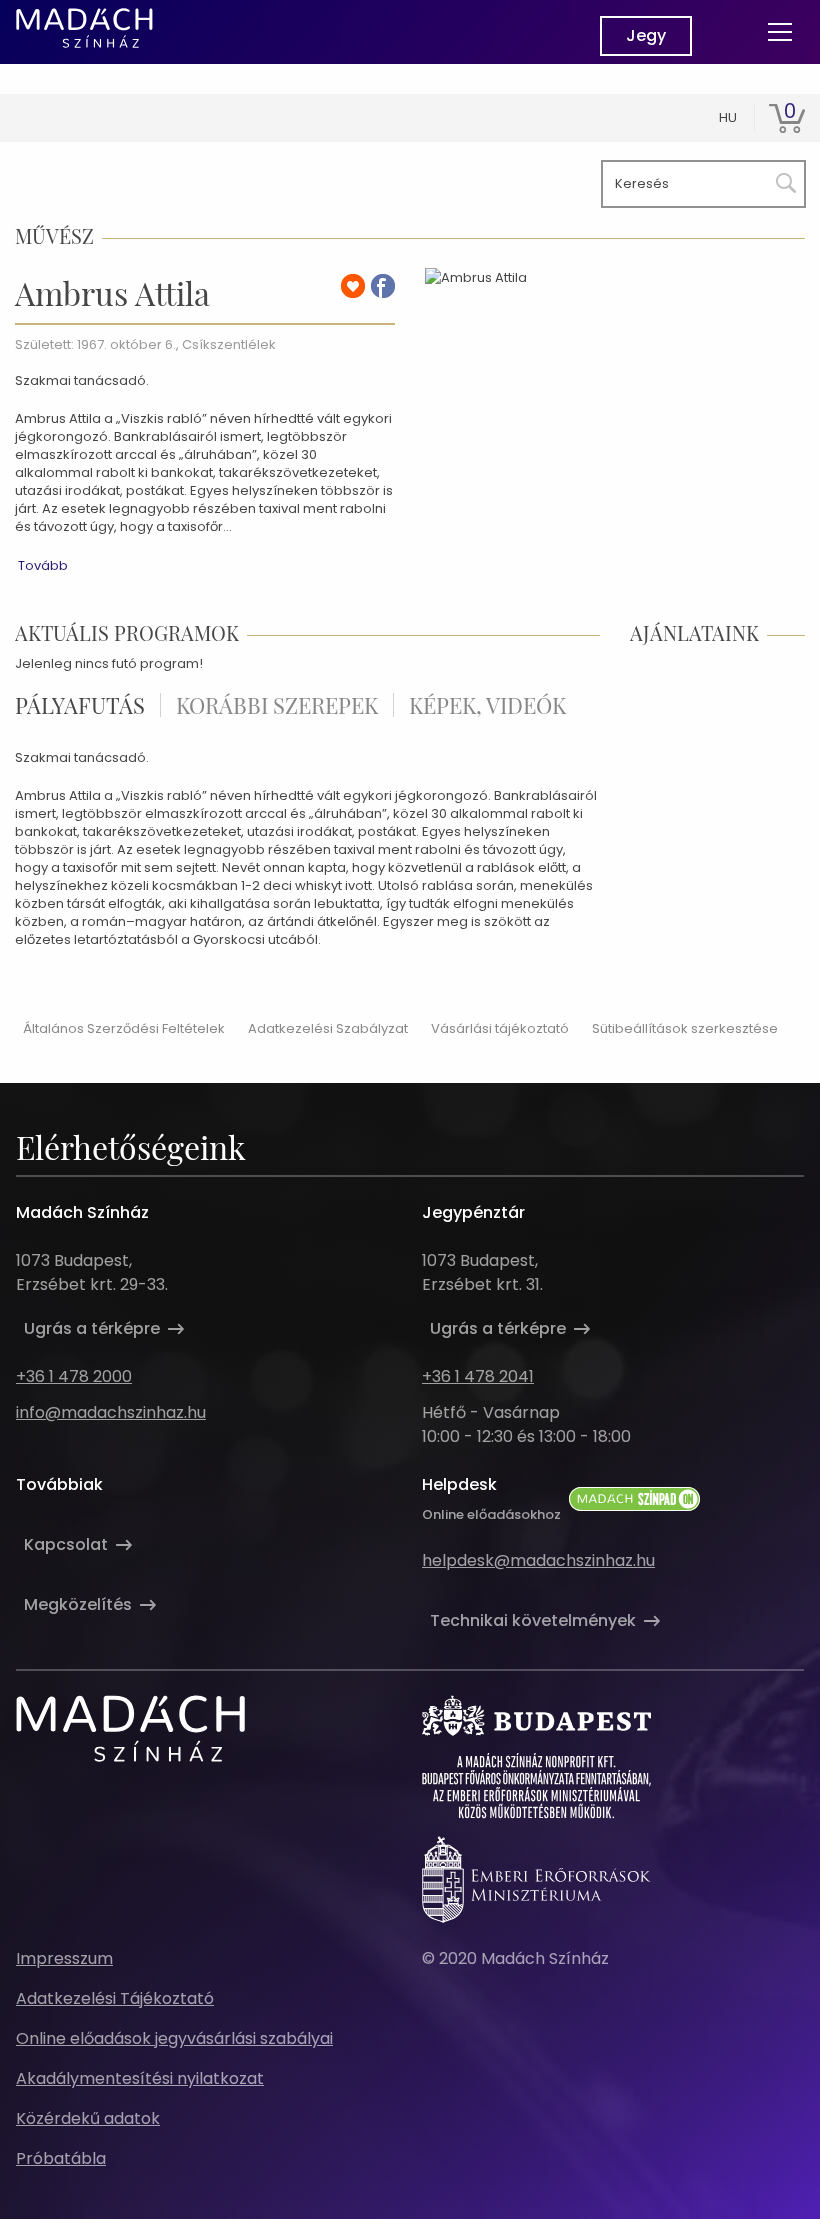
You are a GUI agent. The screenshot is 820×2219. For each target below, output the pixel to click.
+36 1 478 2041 (478, 1376)
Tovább (43, 565)
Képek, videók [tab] (487, 705)
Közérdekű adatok (88, 2118)
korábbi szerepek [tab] (277, 705)
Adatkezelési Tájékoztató (115, 1998)
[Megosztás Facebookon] (383, 286)
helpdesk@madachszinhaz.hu (538, 1560)
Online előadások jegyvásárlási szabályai (174, 2038)
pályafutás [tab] (80, 705)
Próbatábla (61, 2158)
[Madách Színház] (84, 28)
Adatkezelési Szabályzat (328, 1028)
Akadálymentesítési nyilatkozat (140, 2078)
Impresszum (64, 1958)
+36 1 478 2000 (74, 1376)
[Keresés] (782, 179)
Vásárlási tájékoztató (500, 1028)
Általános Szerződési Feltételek (124, 1028)
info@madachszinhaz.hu (111, 1412)
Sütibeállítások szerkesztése (685, 1028)
